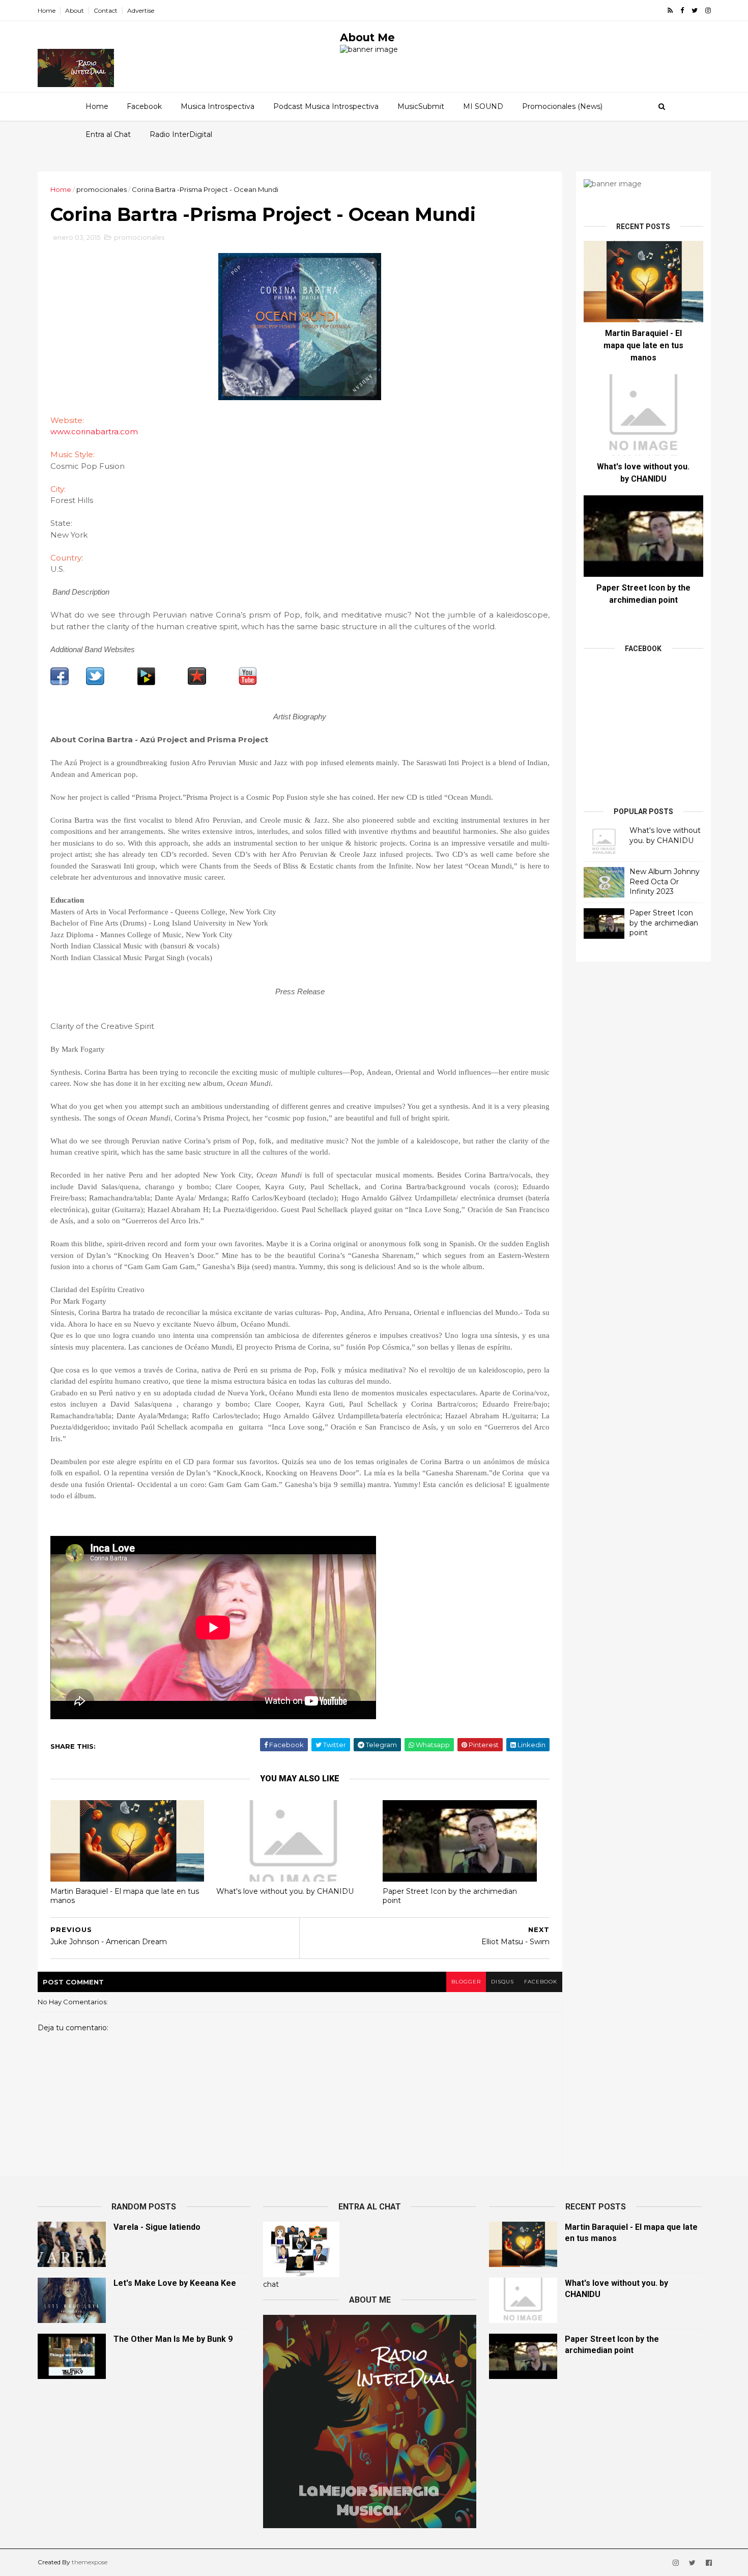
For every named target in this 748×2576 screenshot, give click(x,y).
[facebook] (682, 10)
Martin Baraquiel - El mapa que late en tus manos (125, 1896)
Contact (106, 10)
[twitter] (695, 10)
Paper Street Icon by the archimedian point (450, 1896)
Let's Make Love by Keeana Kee (175, 2283)
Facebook (144, 106)
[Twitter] (95, 683)
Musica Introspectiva (218, 106)
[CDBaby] (146, 683)
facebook (541, 1982)
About (75, 10)
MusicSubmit (421, 106)
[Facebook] (60, 683)
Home (47, 10)
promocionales (102, 189)
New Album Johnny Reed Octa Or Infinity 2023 (665, 881)
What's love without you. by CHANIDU (285, 1891)
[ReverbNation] (197, 683)
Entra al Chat (108, 134)
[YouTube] (248, 683)
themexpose (90, 2562)
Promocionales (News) (562, 106)
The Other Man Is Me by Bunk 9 (173, 2339)
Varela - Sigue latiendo (157, 2227)
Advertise (141, 10)
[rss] (670, 10)
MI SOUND (483, 106)
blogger (466, 1982)
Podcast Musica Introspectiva (326, 106)
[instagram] (708, 10)
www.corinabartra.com (94, 431)
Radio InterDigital (181, 134)
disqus (502, 1982)
